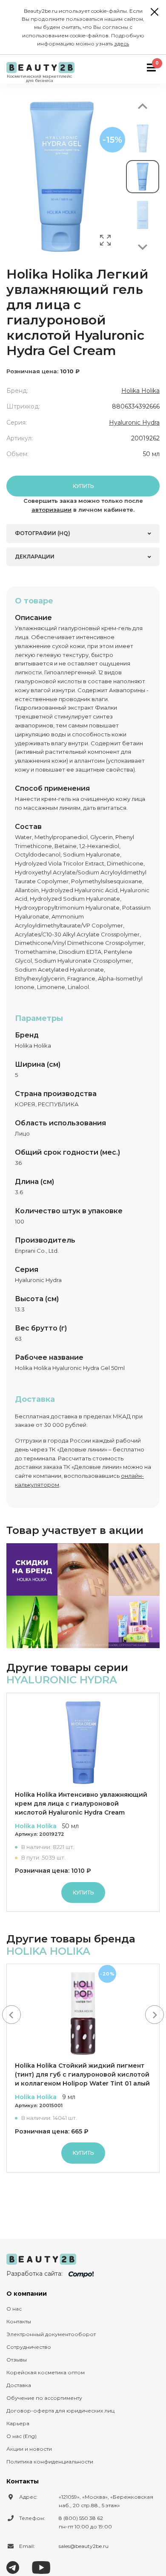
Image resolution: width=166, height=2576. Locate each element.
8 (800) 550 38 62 (81, 2518)
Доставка (19, 2385)
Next (143, 247)
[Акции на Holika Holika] (83, 1596)
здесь (122, 44)
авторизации (52, 510)
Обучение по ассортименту (44, 2398)
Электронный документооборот (51, 2334)
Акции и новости (29, 2449)
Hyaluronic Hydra (134, 423)
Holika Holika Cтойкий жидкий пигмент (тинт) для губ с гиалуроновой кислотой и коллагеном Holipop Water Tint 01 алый (82, 2074)
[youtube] (41, 2567)
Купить (83, 486)
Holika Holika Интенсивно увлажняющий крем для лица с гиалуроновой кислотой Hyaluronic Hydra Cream (81, 1804)
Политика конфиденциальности (50, 2462)
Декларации (35, 557)
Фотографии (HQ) (43, 533)
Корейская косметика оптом (46, 2372)
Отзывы (17, 2360)
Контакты (19, 2321)
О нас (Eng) (21, 2436)
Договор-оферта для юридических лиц (60, 2411)
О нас (14, 2309)
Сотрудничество (29, 2347)
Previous (143, 106)
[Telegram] (13, 2567)
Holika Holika (140, 391)
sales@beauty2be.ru (84, 2546)
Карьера (18, 2423)
